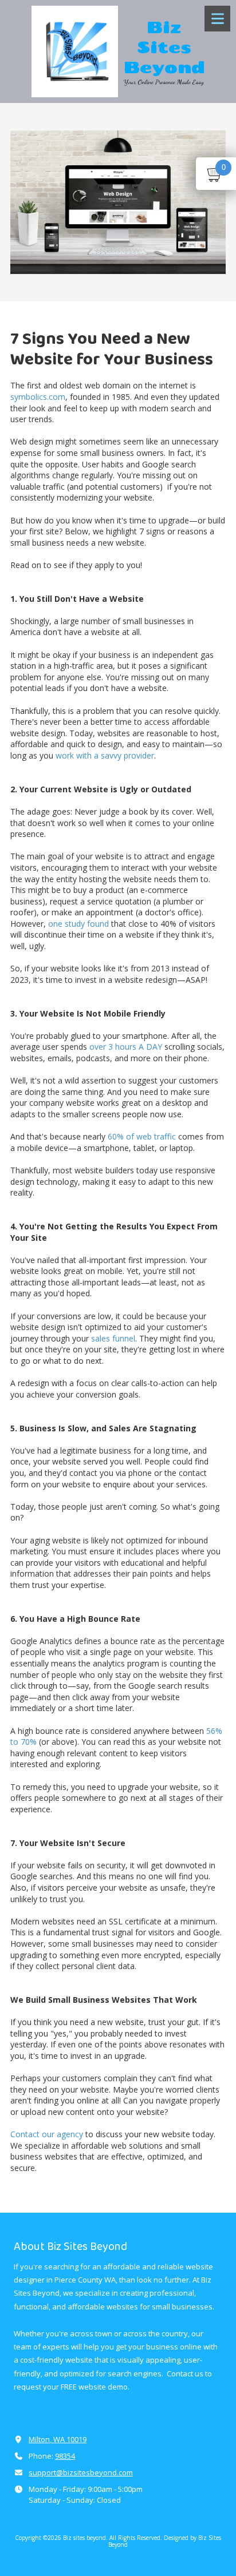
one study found (77, 924)
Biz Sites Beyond (164, 47)
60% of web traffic (141, 1136)
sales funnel (112, 1338)
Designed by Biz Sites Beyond (165, 2541)
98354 (65, 2456)
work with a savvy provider (105, 755)
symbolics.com (38, 397)
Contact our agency (47, 2134)
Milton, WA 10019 (58, 2439)
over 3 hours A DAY (125, 1047)
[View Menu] (217, 19)
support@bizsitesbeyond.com (81, 2472)
